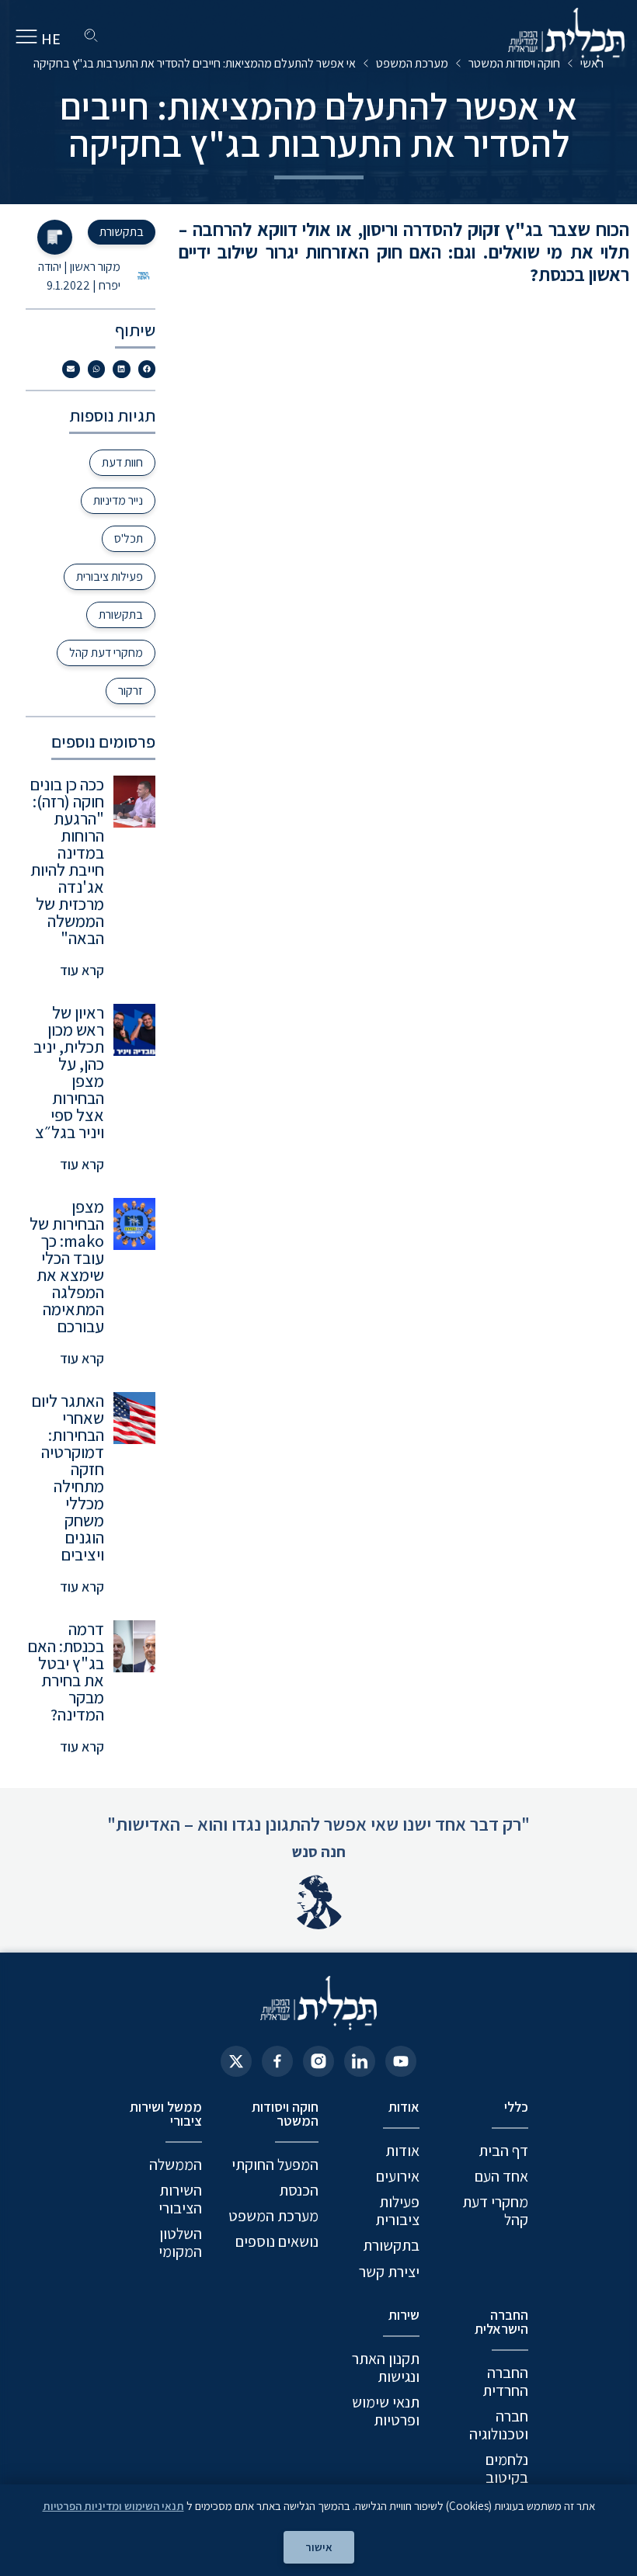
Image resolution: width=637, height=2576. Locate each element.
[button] (147, 369)
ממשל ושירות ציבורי (166, 2114)
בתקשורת (121, 614)
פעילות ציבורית (110, 576)
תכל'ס (129, 538)
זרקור (131, 691)
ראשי (592, 63)
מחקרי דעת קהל (106, 653)
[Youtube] (401, 2061)
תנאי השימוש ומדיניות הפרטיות (113, 2506)
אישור (319, 2547)
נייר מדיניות (118, 500)
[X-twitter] (236, 2061)
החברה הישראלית (501, 2322)
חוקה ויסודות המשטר (514, 63)
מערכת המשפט (412, 63)
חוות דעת (122, 462)
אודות (404, 2107)
